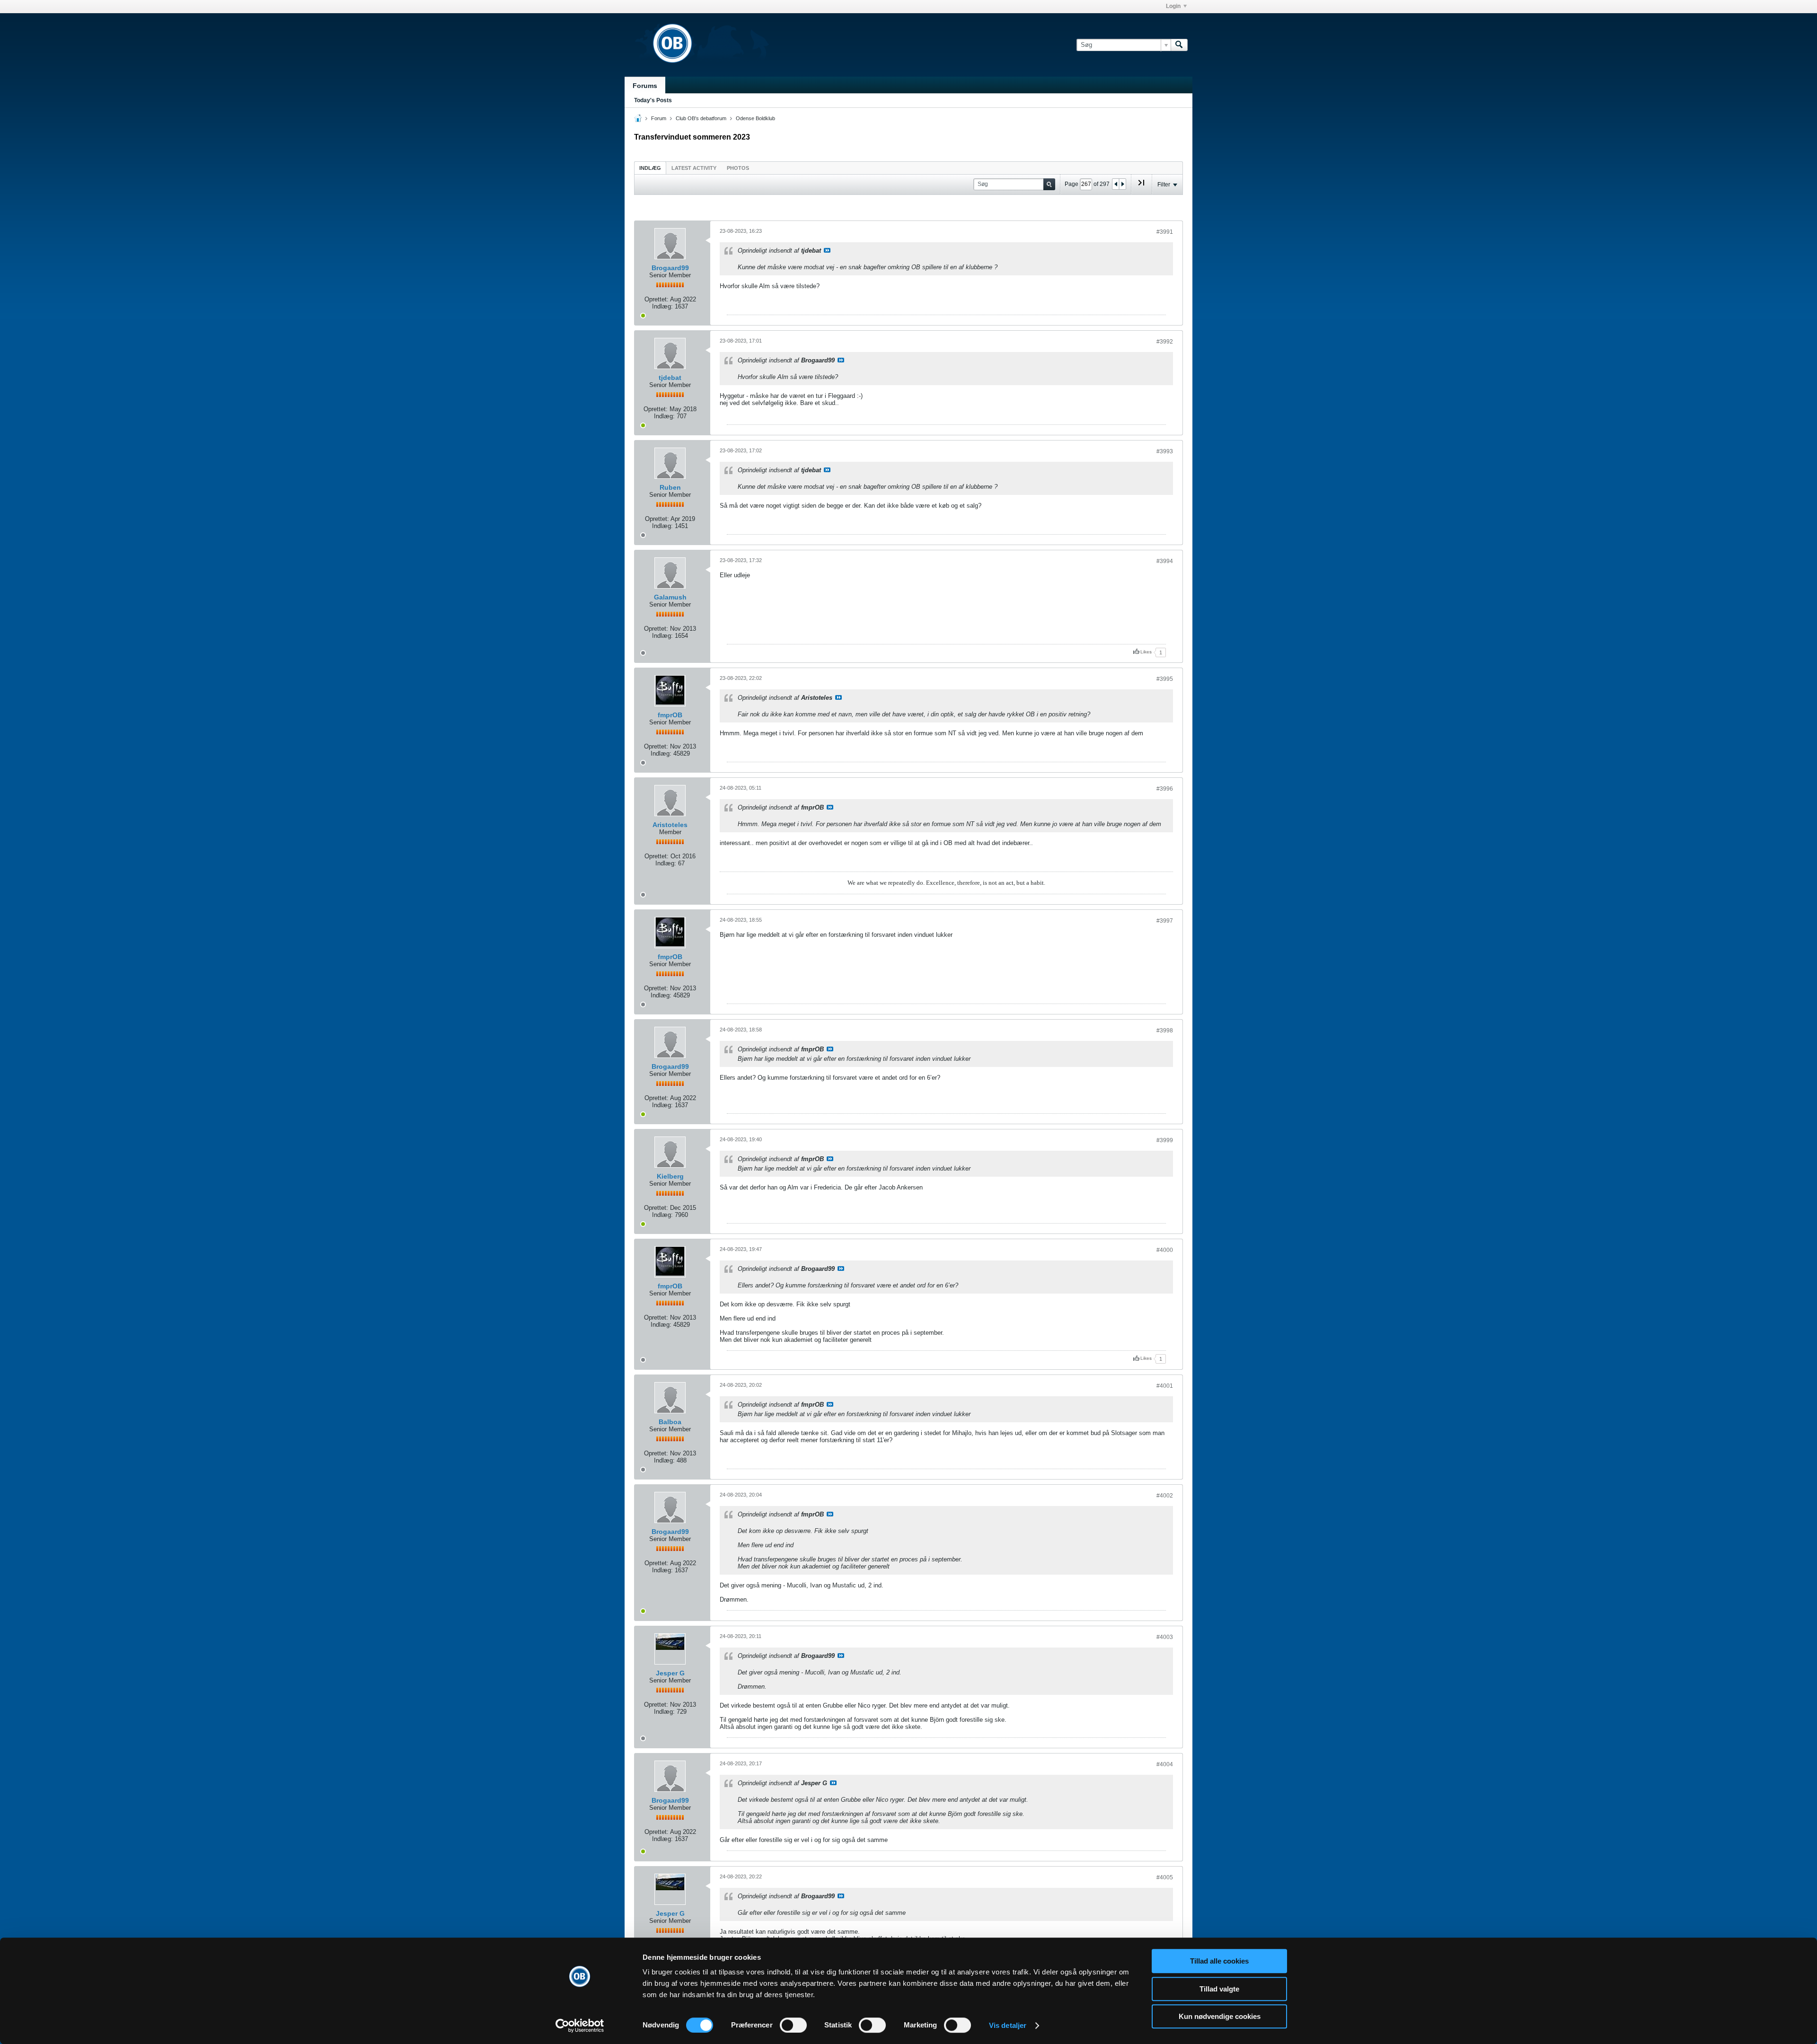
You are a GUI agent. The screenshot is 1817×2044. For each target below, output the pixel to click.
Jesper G (670, 1673)
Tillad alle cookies (1219, 1961)
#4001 (1165, 1386)
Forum (659, 118)
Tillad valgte (1219, 1989)
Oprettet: (657, 299)
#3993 (1165, 451)
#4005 (1165, 1877)
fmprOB (670, 715)
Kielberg (670, 1176)
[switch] (793, 2025)
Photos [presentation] (738, 168)
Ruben (670, 487)
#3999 (1165, 1140)
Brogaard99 (670, 268)
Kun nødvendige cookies (1220, 2016)
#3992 (1165, 342)
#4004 (1165, 1764)
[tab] (650, 168)
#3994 (1165, 561)
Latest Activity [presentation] (694, 168)
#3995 (1165, 679)
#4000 (1165, 1250)
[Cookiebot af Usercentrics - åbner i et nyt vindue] (580, 2026)
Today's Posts (653, 100)
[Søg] (1179, 45)
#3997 (1165, 921)
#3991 (1165, 232)
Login (1173, 6)
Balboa (670, 1422)
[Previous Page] (1116, 184)
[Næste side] (1122, 184)
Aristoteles (670, 825)
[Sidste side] (1141, 186)
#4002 (1165, 1496)
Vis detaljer (1008, 2025)
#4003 (1165, 1637)
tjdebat (670, 378)
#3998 (1165, 1031)
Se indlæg (827, 250)
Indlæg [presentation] (650, 168)
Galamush (670, 597)
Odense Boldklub (755, 118)
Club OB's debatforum (701, 118)
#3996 (1165, 789)
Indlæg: (662, 306)
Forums (645, 86)
